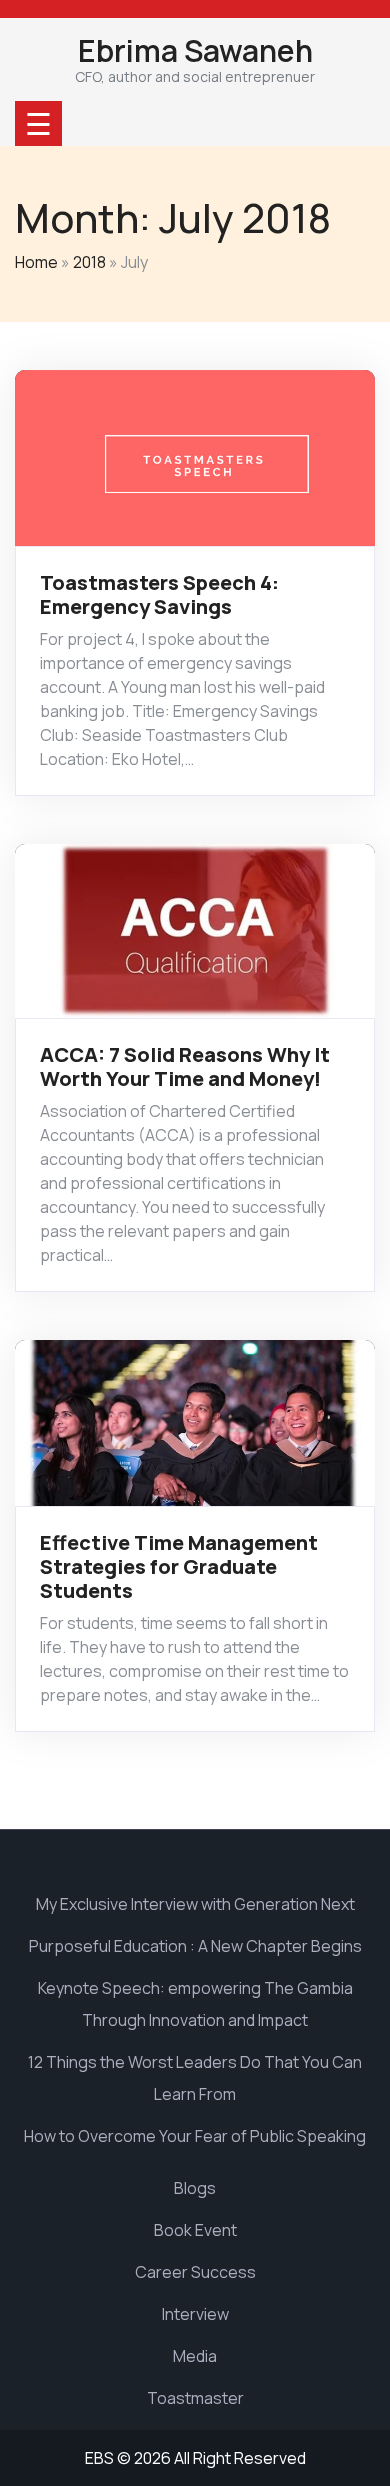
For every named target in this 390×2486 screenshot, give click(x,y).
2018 (89, 262)
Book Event (195, 2230)
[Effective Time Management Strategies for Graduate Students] (195, 1422)
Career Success (195, 2272)
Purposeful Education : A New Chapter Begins (195, 1946)
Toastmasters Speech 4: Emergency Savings (159, 594)
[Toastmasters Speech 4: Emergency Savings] (195, 456)
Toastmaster (195, 2398)
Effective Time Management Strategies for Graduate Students (179, 1566)
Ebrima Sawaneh (195, 50)
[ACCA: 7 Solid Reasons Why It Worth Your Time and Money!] (195, 929)
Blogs (195, 2188)
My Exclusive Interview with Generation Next (195, 1904)
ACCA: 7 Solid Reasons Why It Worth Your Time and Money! (185, 1066)
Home (36, 262)
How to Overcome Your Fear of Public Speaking (195, 2136)
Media (195, 2356)
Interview (195, 2314)
